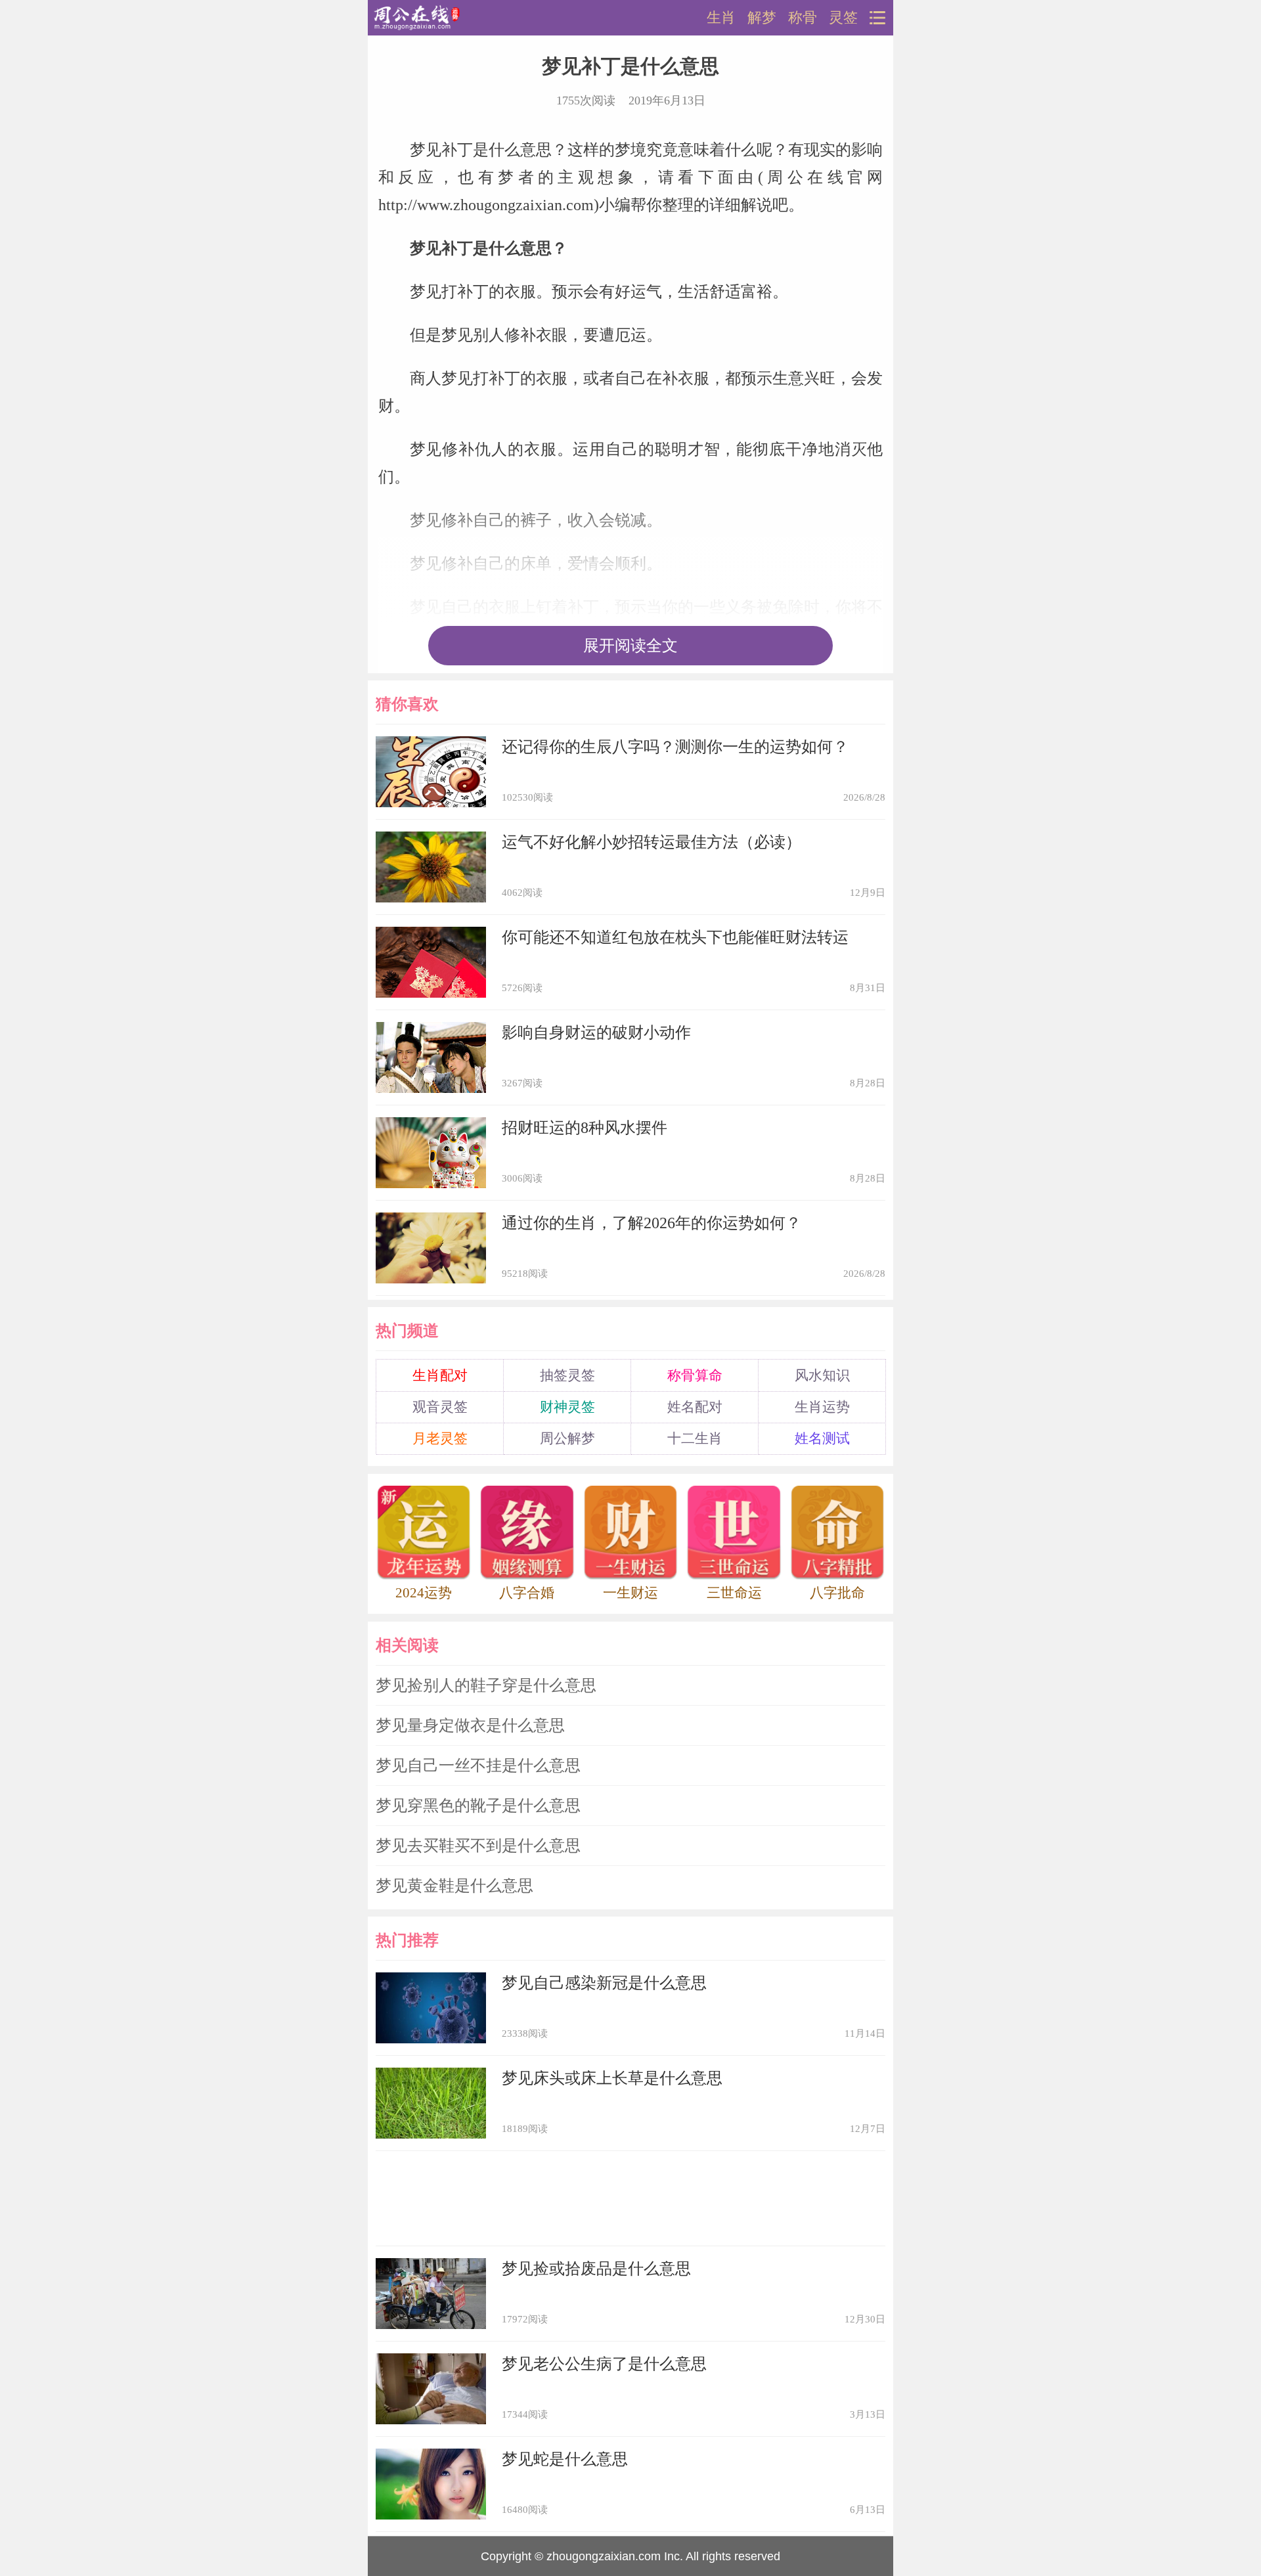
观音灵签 (440, 1407)
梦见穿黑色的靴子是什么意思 (478, 1806)
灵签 (843, 18)
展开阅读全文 (630, 646)
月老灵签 (440, 1438)
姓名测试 (822, 1438)
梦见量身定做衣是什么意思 (470, 1725)
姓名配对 (695, 1407)
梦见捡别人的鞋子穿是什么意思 (486, 1685)
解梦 (762, 18)
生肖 (721, 18)
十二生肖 (695, 1438)
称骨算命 (695, 1375)
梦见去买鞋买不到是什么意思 (478, 1846)
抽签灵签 (567, 1375)
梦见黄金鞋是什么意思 (454, 1886)
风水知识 (822, 1375)
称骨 (803, 18)
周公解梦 (567, 1438)
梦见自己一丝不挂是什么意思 (478, 1765)
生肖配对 (440, 1375)
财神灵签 (567, 1407)
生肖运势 (822, 1407)
